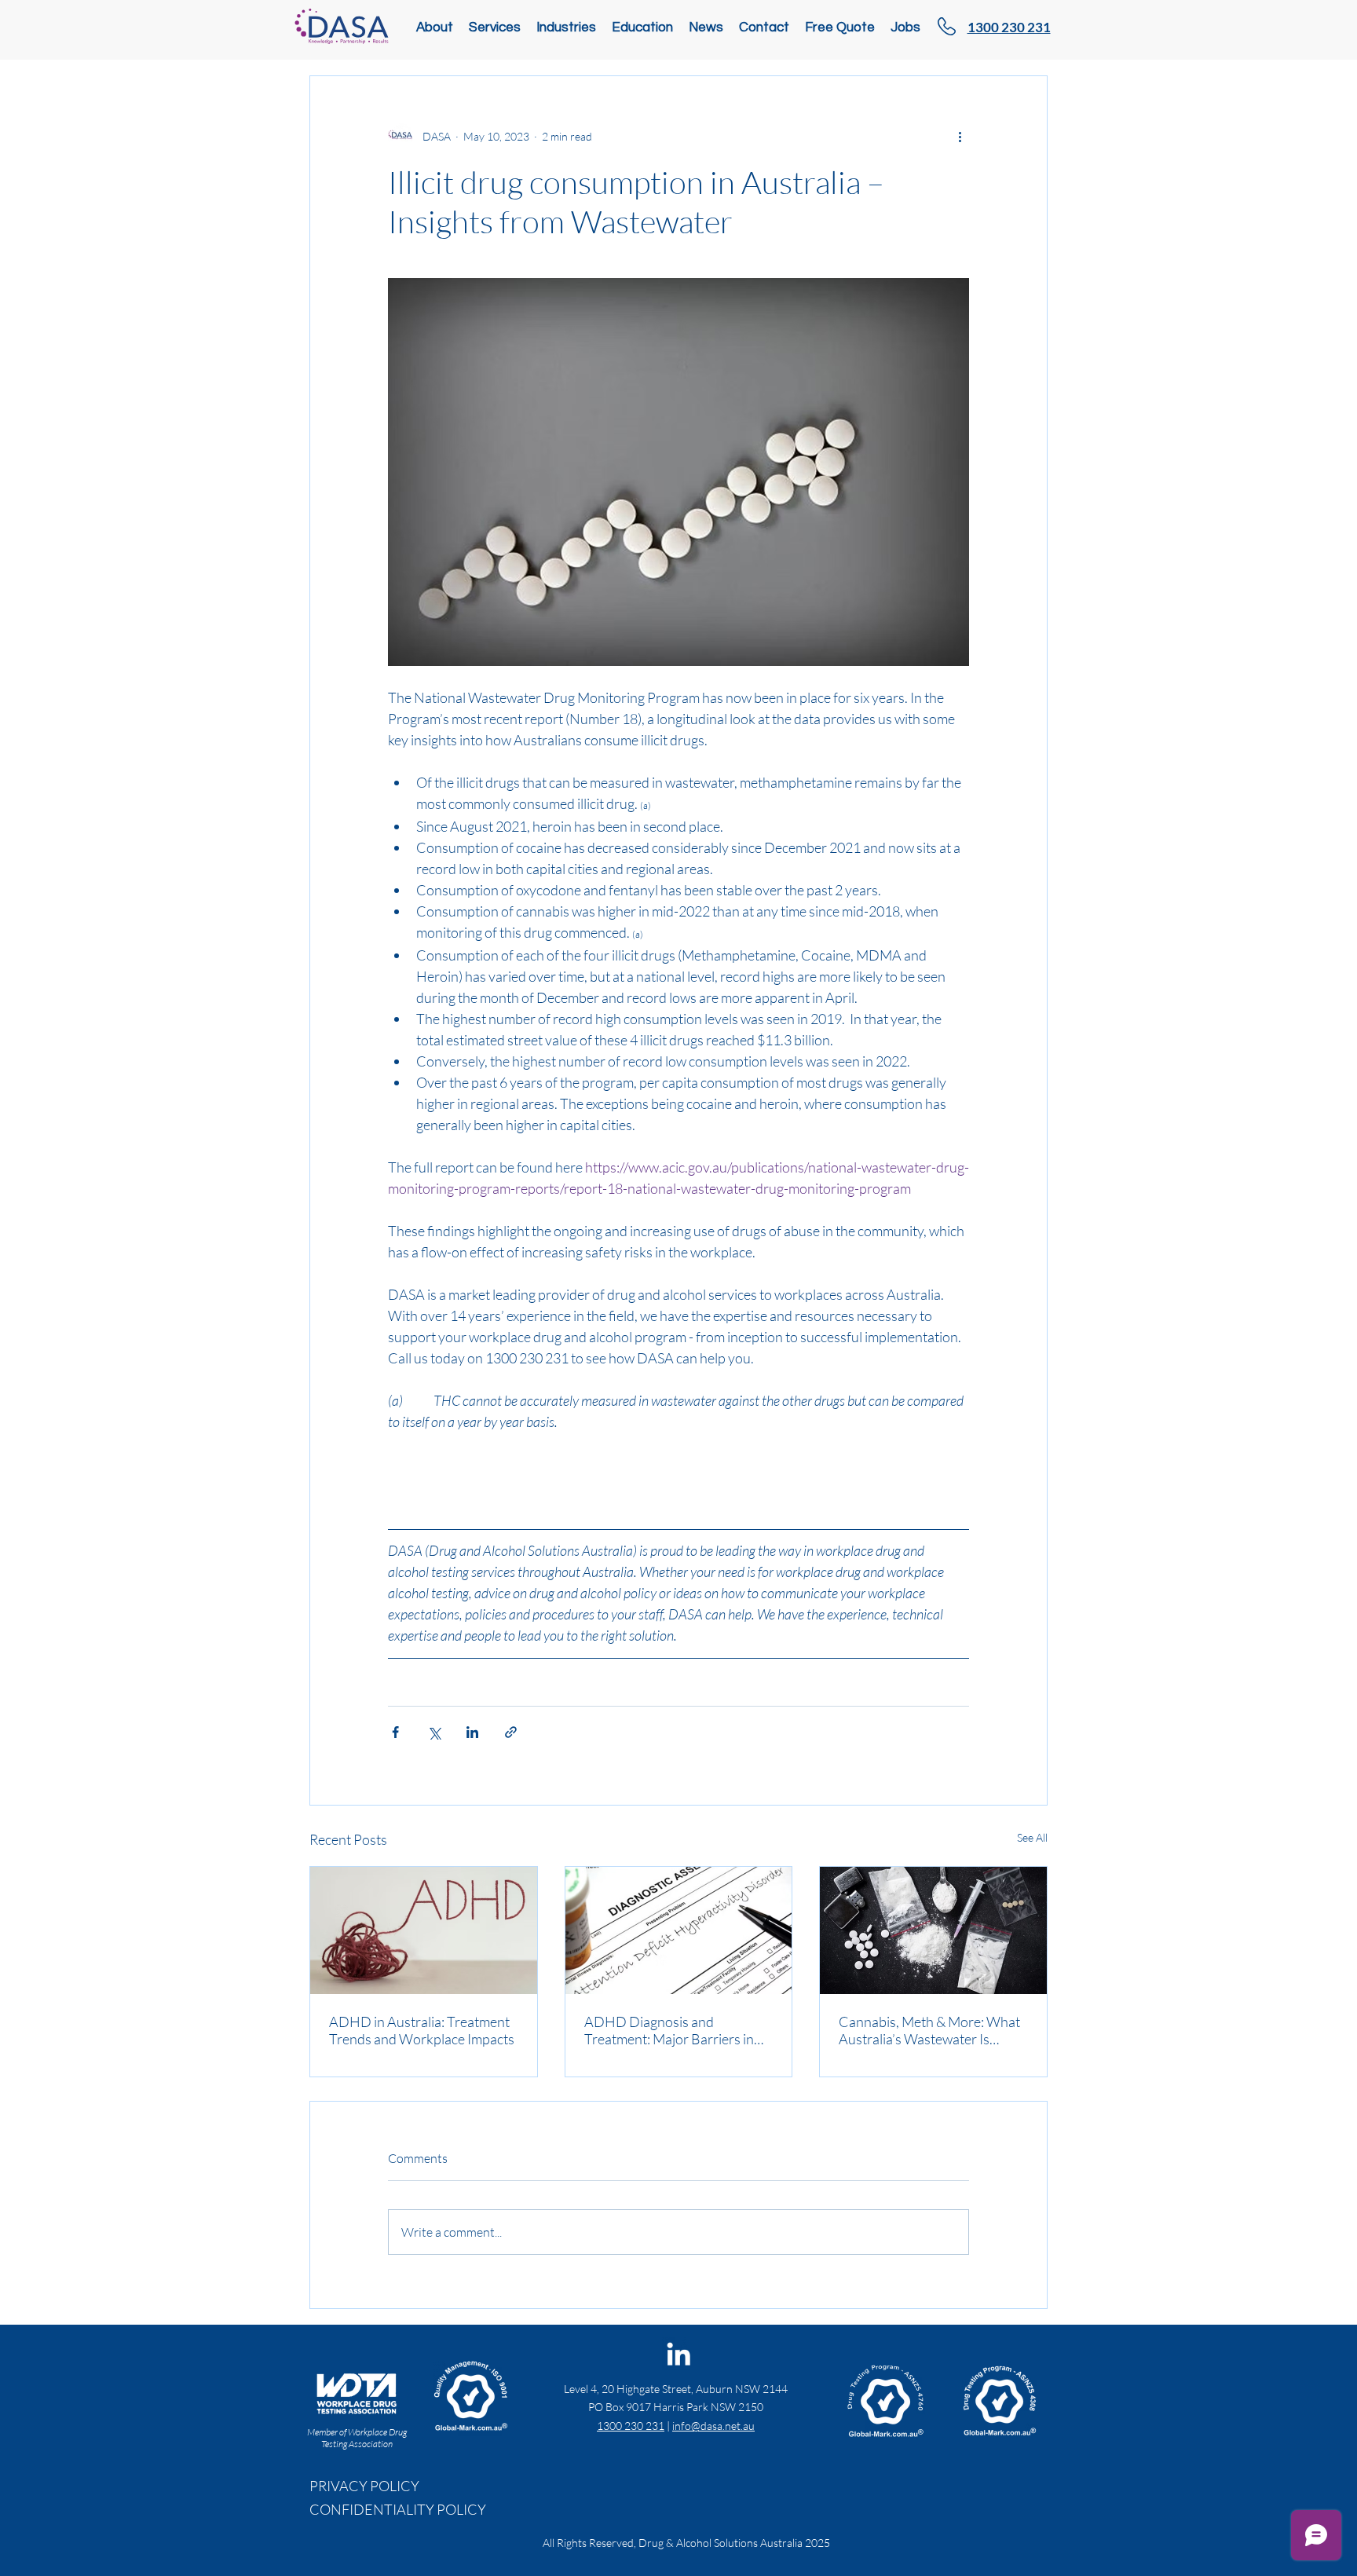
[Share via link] (511, 1732)
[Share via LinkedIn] (472, 1732)
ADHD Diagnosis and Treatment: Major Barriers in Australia (669, 2030)
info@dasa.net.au (713, 2426)
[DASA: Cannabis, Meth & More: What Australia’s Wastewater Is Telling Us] (933, 1930)
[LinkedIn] (678, 2354)
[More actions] (960, 136)
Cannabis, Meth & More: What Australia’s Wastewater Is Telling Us (929, 2030)
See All (1032, 1837)
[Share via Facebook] (395, 1732)
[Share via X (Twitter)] (434, 1732)
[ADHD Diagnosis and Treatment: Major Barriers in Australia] (679, 1930)
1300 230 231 (631, 2426)
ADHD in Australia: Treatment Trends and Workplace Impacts (422, 2030)
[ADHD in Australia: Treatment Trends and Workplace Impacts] (424, 1930)
